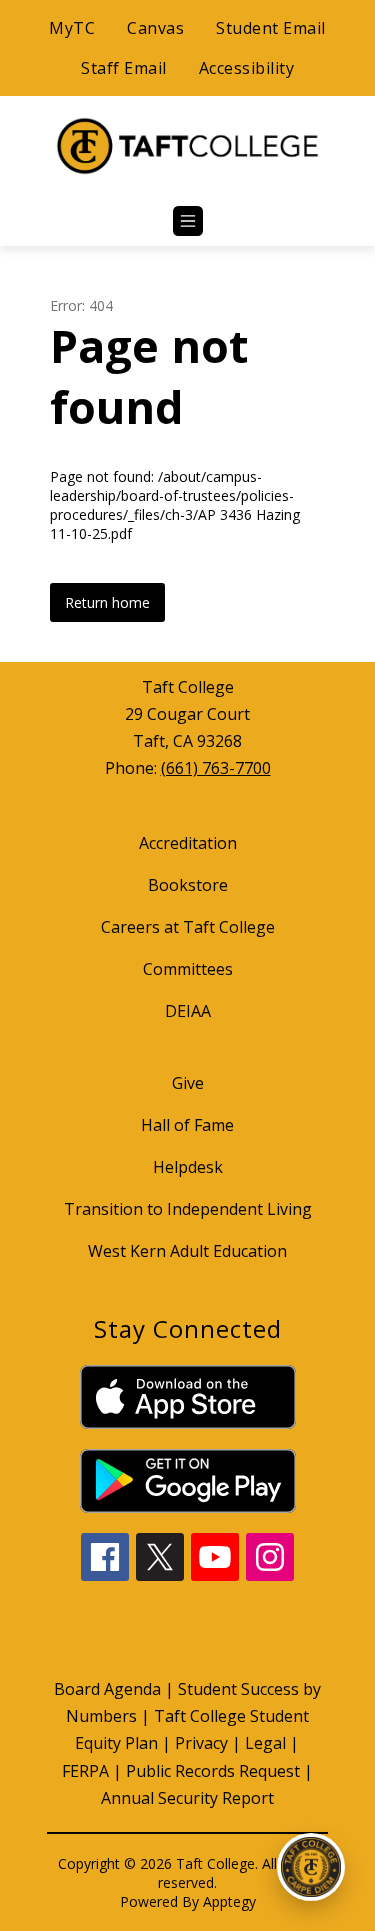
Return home (107, 602)
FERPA (85, 1771)
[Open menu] (188, 221)
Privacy (201, 1743)
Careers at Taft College (188, 927)
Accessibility (247, 68)
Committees (188, 969)
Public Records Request (213, 1771)
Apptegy (229, 1901)
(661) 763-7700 (216, 768)
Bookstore (188, 885)
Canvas (155, 28)
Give (188, 1083)
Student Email (271, 28)
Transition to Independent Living (188, 1209)
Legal (265, 1743)
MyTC (72, 28)
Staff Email (124, 68)
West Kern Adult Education (187, 1251)
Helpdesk (188, 1167)
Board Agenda (107, 1689)
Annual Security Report (187, 1798)
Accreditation (188, 843)
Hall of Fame (187, 1125)
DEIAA (188, 1011)
